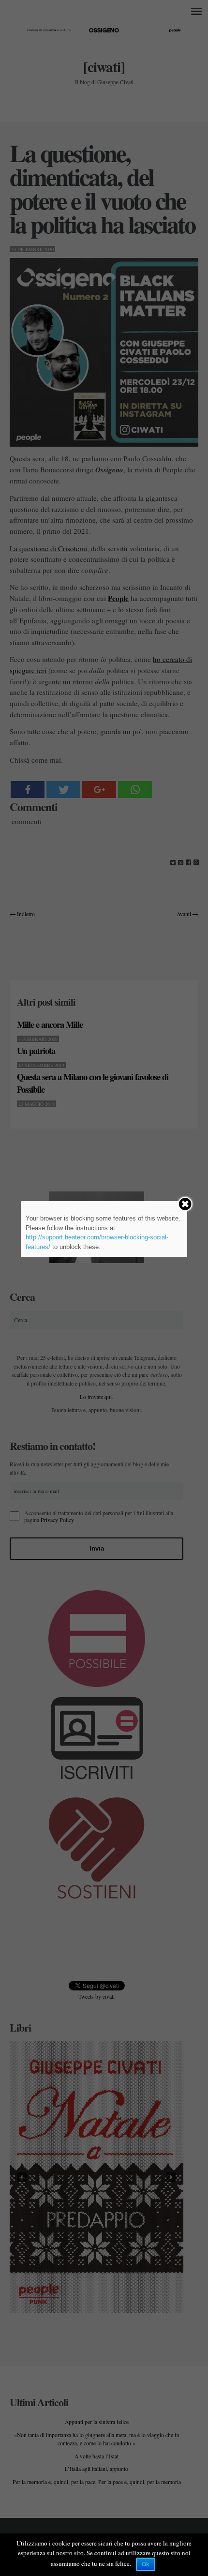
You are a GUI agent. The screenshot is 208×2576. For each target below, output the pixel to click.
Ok (146, 2564)
